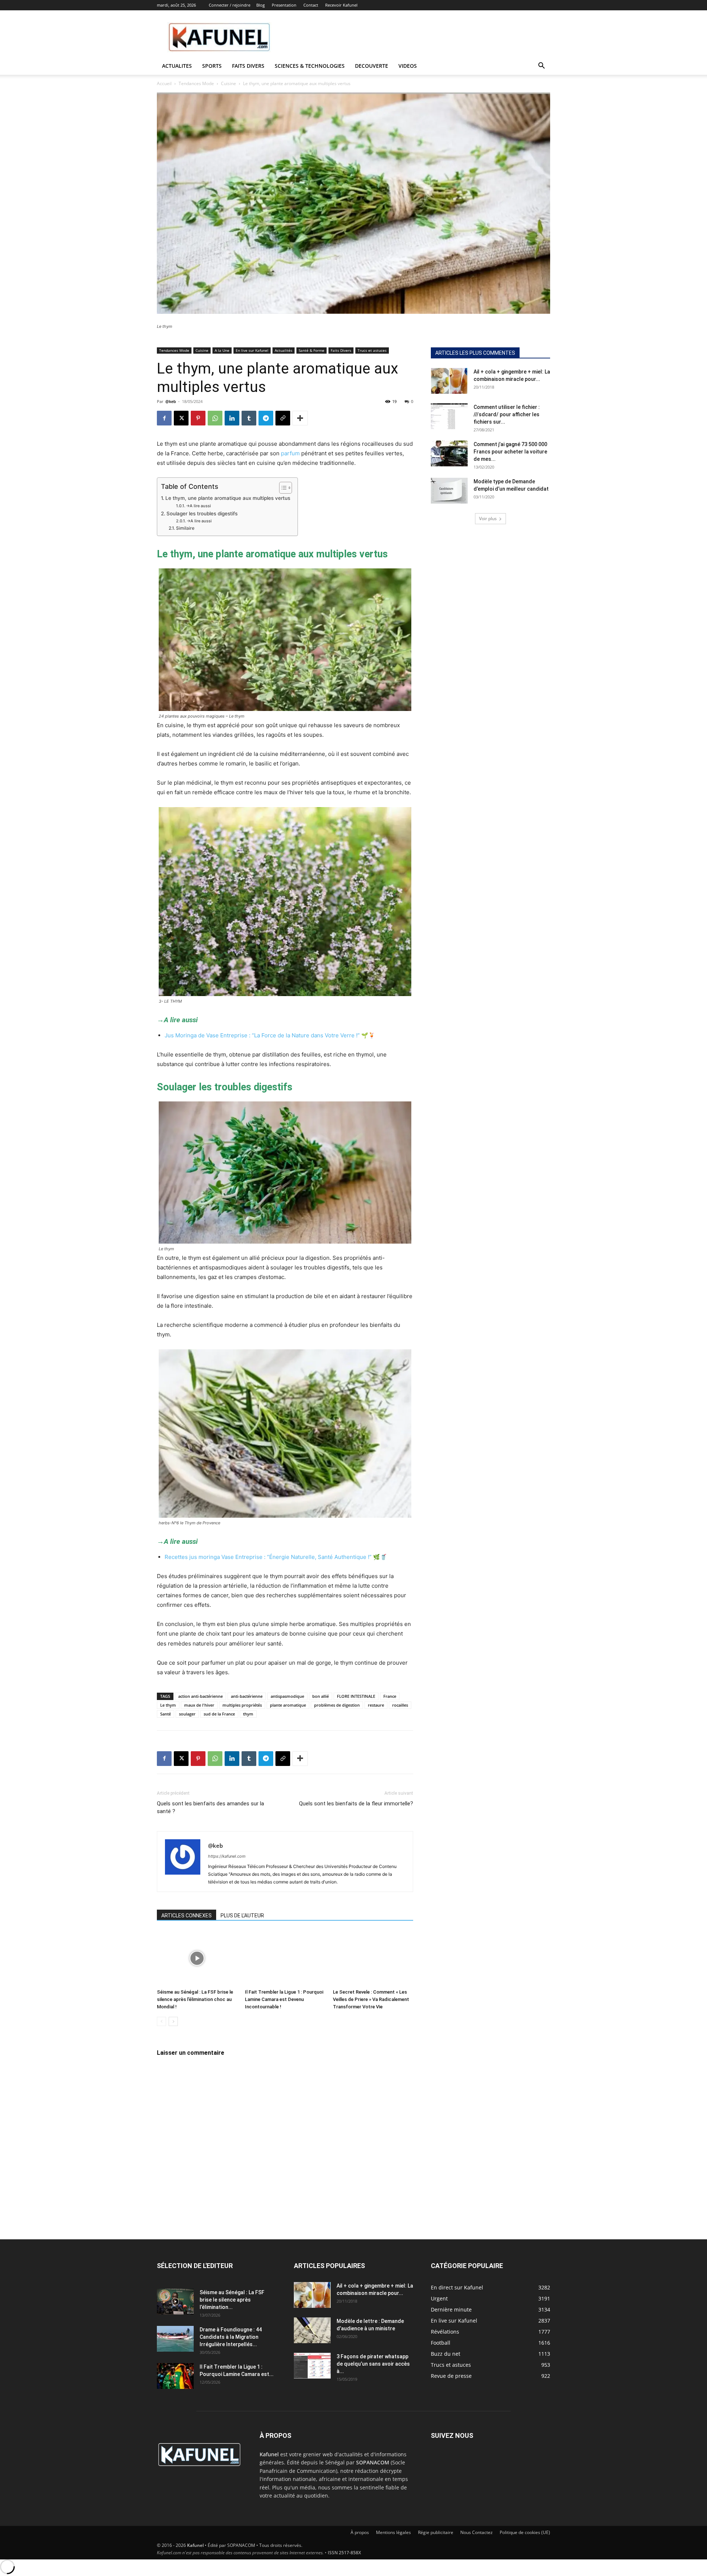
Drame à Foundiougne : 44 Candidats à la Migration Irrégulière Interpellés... (231, 2337)
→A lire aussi (198, 506)
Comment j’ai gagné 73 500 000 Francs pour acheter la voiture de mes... (510, 452)
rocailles (400, 1705)
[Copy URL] (283, 418)
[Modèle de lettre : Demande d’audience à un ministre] (312, 2330)
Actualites (177, 66)
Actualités (284, 350)
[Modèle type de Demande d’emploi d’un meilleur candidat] (449, 491)
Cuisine (228, 83)
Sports (212, 66)
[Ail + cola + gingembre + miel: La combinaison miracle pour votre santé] (449, 381)
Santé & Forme (312, 350)
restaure (376, 1705)
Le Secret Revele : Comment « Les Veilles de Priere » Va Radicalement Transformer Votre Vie (371, 1999)
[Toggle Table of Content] (282, 488)
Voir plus (488, 518)
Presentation (284, 5)
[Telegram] (266, 418)
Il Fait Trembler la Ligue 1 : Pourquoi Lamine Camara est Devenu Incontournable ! (284, 1999)
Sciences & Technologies (310, 66)
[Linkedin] (232, 418)
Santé (166, 1714)
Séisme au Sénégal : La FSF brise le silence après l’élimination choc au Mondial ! (195, 1999)
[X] (181, 418)
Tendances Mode (196, 83)
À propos (360, 2532)
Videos (408, 66)
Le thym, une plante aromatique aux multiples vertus (228, 498)
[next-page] (173, 2021)
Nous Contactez (476, 2532)
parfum (290, 453)
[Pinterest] (198, 418)
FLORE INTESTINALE (356, 1696)
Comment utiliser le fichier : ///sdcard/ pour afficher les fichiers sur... (507, 414)
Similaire (185, 528)
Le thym (168, 1705)
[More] (300, 418)
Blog (261, 5)
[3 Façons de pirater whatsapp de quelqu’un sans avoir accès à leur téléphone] (312, 2366)
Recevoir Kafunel (341, 5)
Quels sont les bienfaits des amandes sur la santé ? (210, 1807)
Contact (311, 5)
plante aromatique (288, 1705)
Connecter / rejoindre (230, 5)
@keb (171, 401)
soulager (187, 1714)
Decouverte (372, 66)
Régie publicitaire (436, 2532)
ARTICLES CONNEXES (187, 1916)
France (390, 1696)
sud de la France (219, 1714)
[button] (541, 66)
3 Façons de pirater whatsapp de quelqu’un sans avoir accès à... (373, 2364)
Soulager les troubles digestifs (202, 514)
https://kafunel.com (227, 1856)
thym (248, 1714)
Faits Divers (341, 350)
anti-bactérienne (247, 1696)
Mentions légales (393, 2532)
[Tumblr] (249, 418)
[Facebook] (164, 418)
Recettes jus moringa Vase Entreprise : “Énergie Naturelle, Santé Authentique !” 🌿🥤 (276, 1557)
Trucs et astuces (372, 350)
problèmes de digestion (337, 1705)
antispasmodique (287, 1696)
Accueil (164, 83)
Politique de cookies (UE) (525, 2532)
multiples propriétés (242, 1705)
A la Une (222, 350)
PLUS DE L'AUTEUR (242, 1916)
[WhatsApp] (215, 418)
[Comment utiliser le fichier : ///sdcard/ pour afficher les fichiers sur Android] (449, 416)
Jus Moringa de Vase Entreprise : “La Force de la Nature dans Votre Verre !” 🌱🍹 (270, 1035)
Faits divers (248, 66)
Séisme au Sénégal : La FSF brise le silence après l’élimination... (232, 2300)
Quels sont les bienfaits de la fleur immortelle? (356, 1804)
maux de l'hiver (199, 1705)
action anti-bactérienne (201, 1696)
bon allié (321, 1696)
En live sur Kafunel (252, 350)
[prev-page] (161, 2021)
